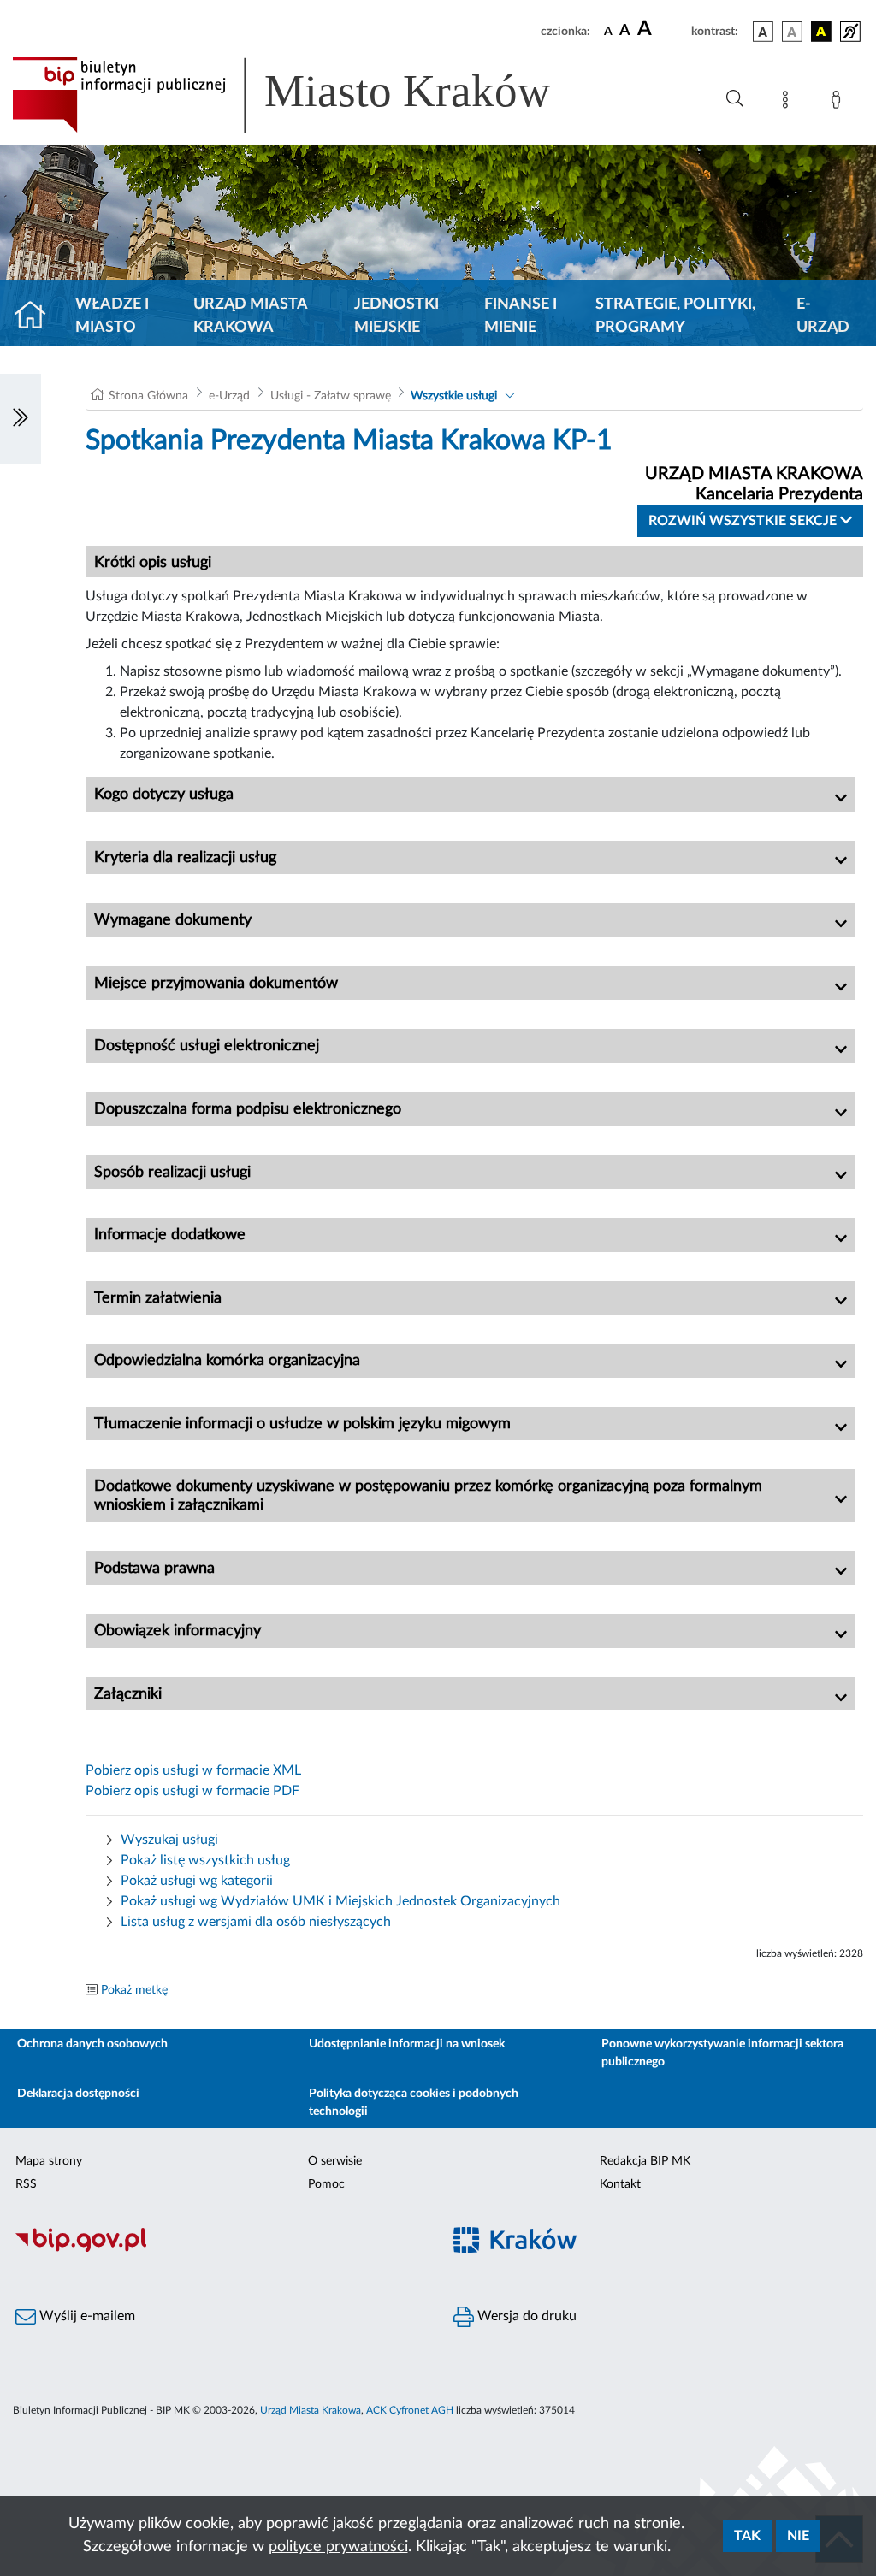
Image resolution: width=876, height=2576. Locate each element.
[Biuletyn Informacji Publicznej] (219, 2249)
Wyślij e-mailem (86, 2316)
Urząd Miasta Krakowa (250, 316)
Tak (747, 2536)
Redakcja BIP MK (645, 2161)
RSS (26, 2184)
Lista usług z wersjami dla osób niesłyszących (256, 1922)
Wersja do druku (525, 2316)
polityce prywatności (338, 2547)
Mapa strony (49, 2161)
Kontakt (620, 2184)
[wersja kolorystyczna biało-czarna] (792, 32)
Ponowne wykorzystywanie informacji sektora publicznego (722, 2053)
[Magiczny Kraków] (657, 2250)
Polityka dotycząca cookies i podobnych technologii (414, 2103)
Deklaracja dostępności (78, 2094)
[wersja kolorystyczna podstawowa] (763, 32)
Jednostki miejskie (397, 316)
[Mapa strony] (789, 103)
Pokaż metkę (134, 1990)
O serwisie (335, 2161)
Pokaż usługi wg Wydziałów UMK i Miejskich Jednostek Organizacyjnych (340, 1901)
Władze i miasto (112, 316)
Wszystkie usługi (454, 396)
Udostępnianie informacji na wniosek (407, 2044)
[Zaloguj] (839, 103)
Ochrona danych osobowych (92, 2044)
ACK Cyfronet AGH (410, 2410)
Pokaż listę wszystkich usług (205, 1860)
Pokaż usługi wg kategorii (197, 1881)
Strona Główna (148, 396)
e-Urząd (823, 316)
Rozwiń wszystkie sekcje (744, 521)
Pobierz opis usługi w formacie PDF (192, 1791)
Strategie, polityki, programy (675, 316)
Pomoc (326, 2184)
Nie (798, 2536)
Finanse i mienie (521, 316)
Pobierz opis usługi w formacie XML (193, 1770)
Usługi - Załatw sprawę (331, 396)
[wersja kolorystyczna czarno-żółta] (821, 32)
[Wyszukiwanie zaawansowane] (735, 99)
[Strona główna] (37, 316)
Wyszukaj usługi (169, 1840)
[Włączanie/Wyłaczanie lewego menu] (21, 419)
